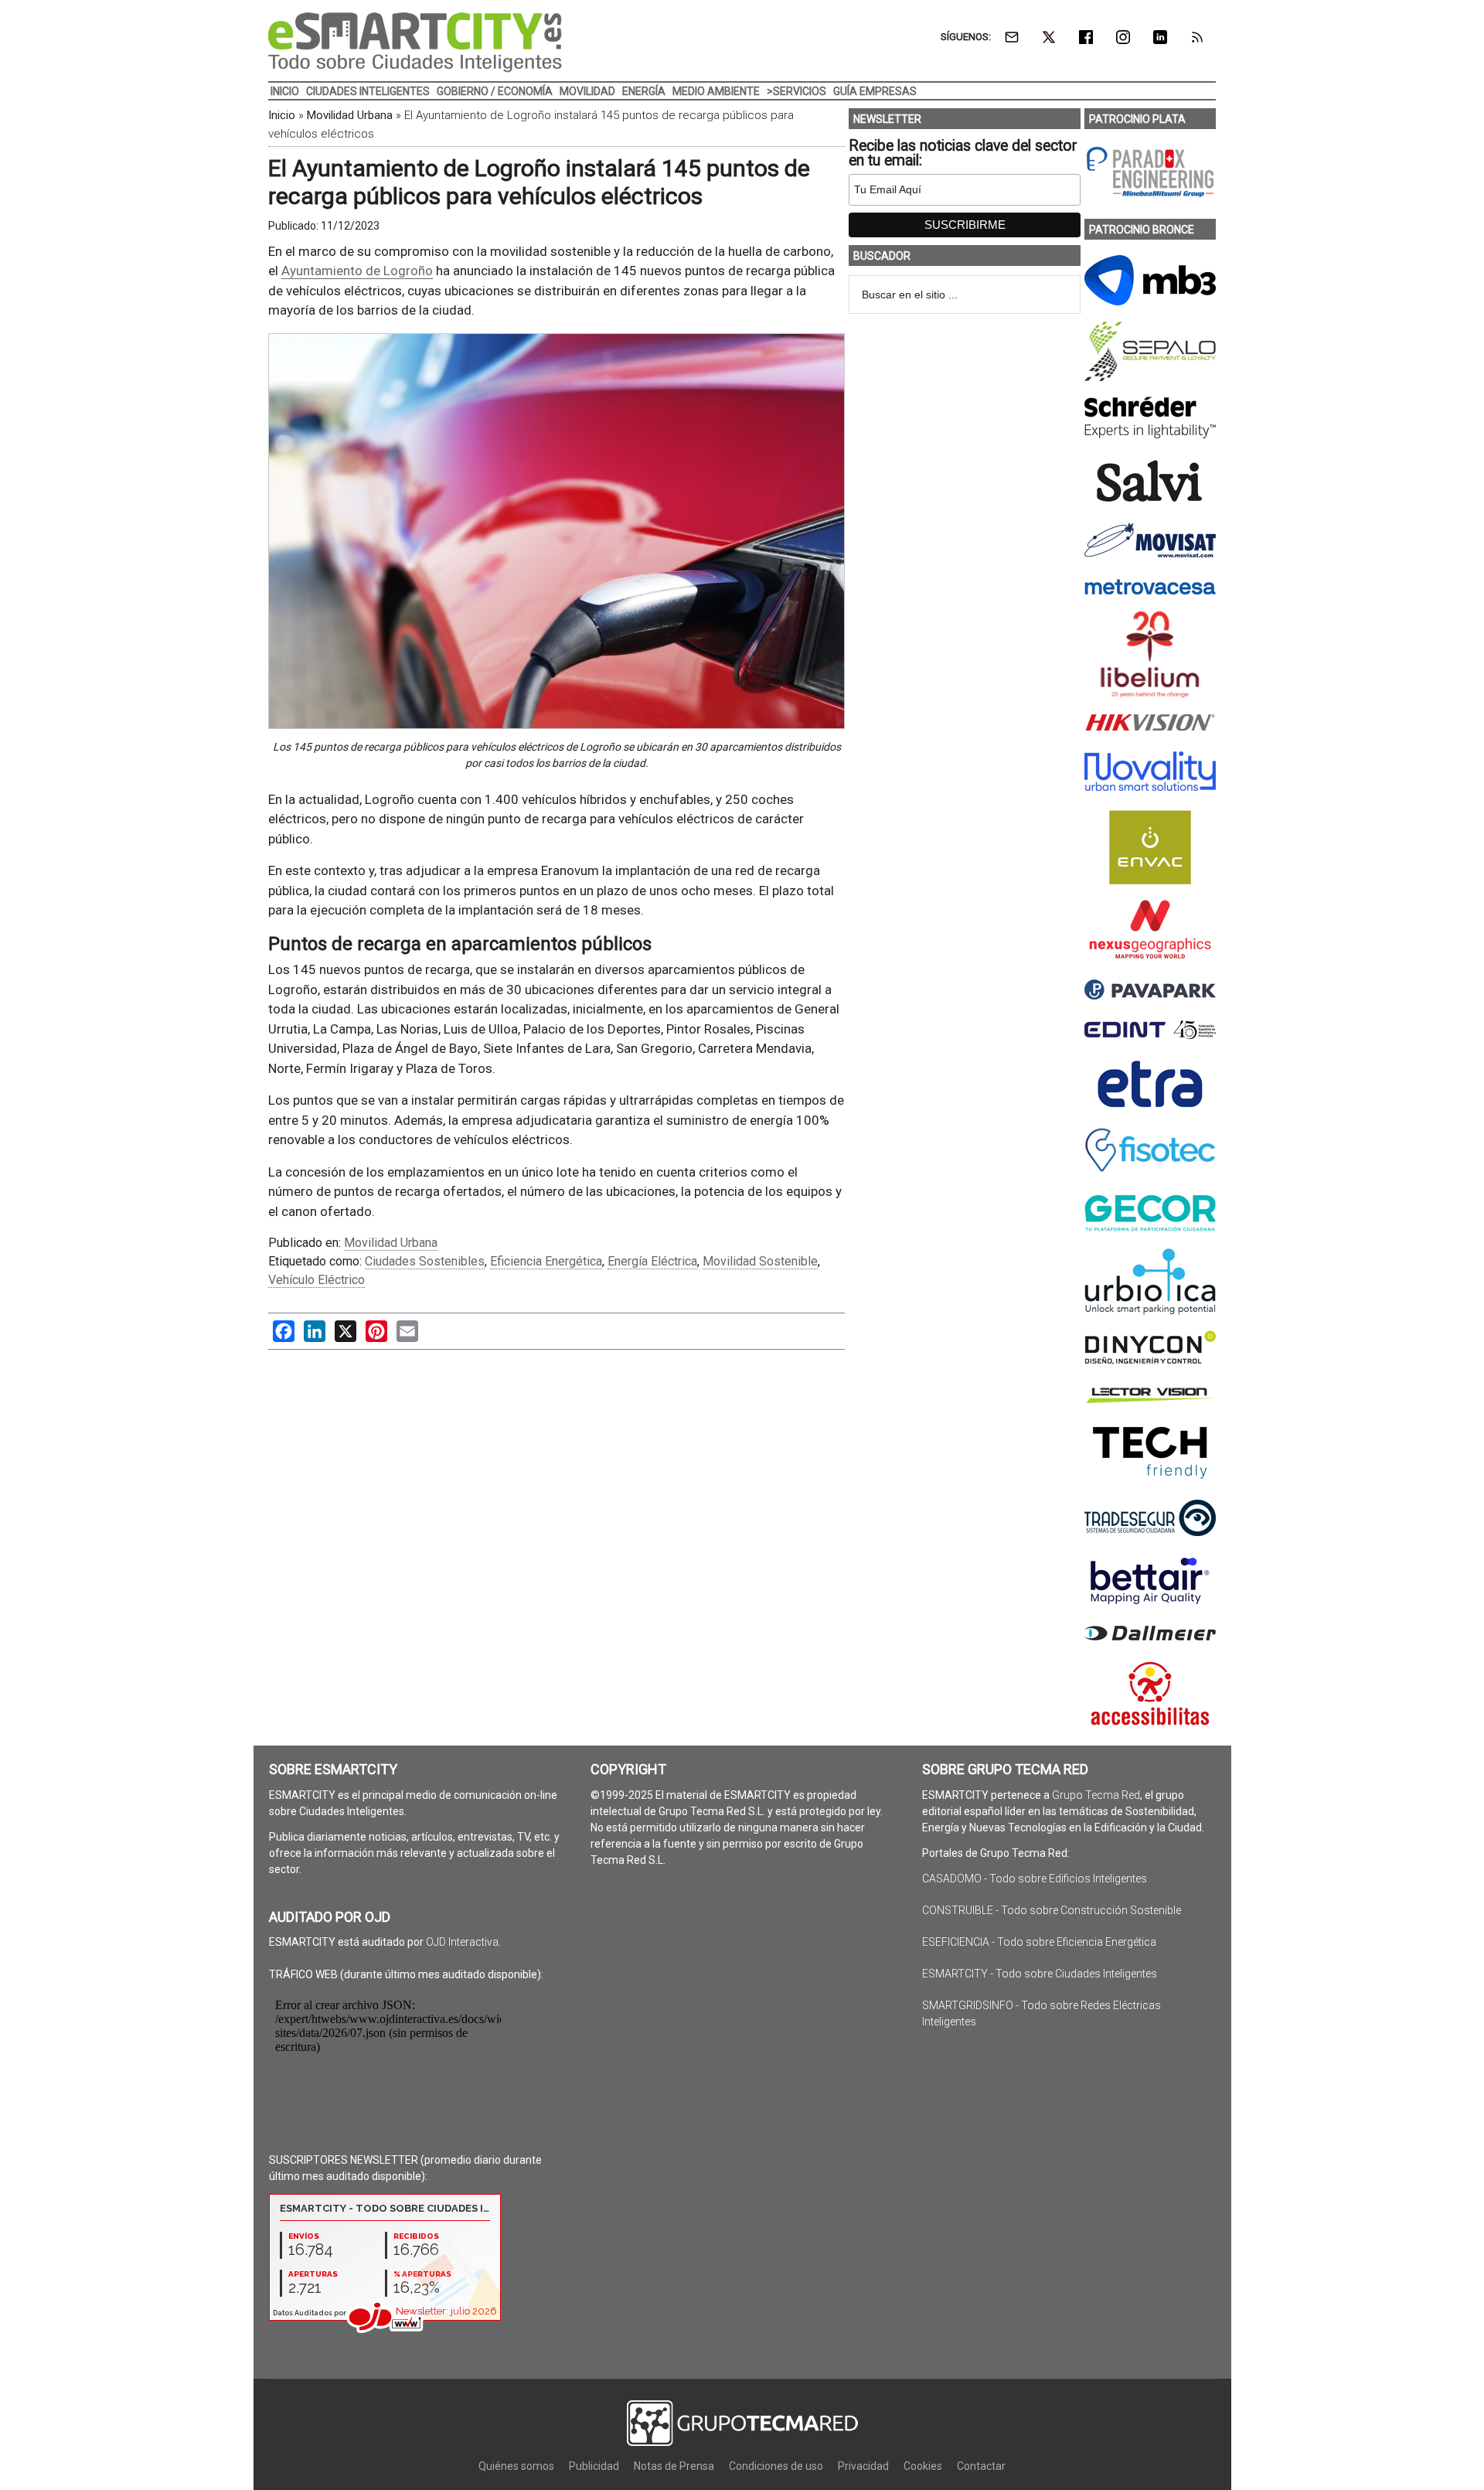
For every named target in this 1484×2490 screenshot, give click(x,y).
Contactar (981, 2466)
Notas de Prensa (674, 2466)
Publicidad (594, 2466)
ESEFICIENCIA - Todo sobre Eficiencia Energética (1039, 1942)
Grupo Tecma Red (1096, 1795)
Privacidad (863, 2466)
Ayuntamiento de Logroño (357, 271)
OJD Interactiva (462, 1942)
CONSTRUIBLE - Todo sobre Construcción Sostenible (1052, 1910)
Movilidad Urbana (350, 115)
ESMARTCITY (415, 43)
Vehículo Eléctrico (317, 1280)
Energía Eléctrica (652, 1261)
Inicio (282, 115)
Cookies (923, 2466)
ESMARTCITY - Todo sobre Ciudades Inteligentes (1040, 1974)
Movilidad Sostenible (760, 1261)
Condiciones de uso (776, 2466)
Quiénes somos (516, 2466)
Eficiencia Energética (546, 1261)
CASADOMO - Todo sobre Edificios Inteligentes (1035, 1879)
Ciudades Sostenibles (425, 1261)
